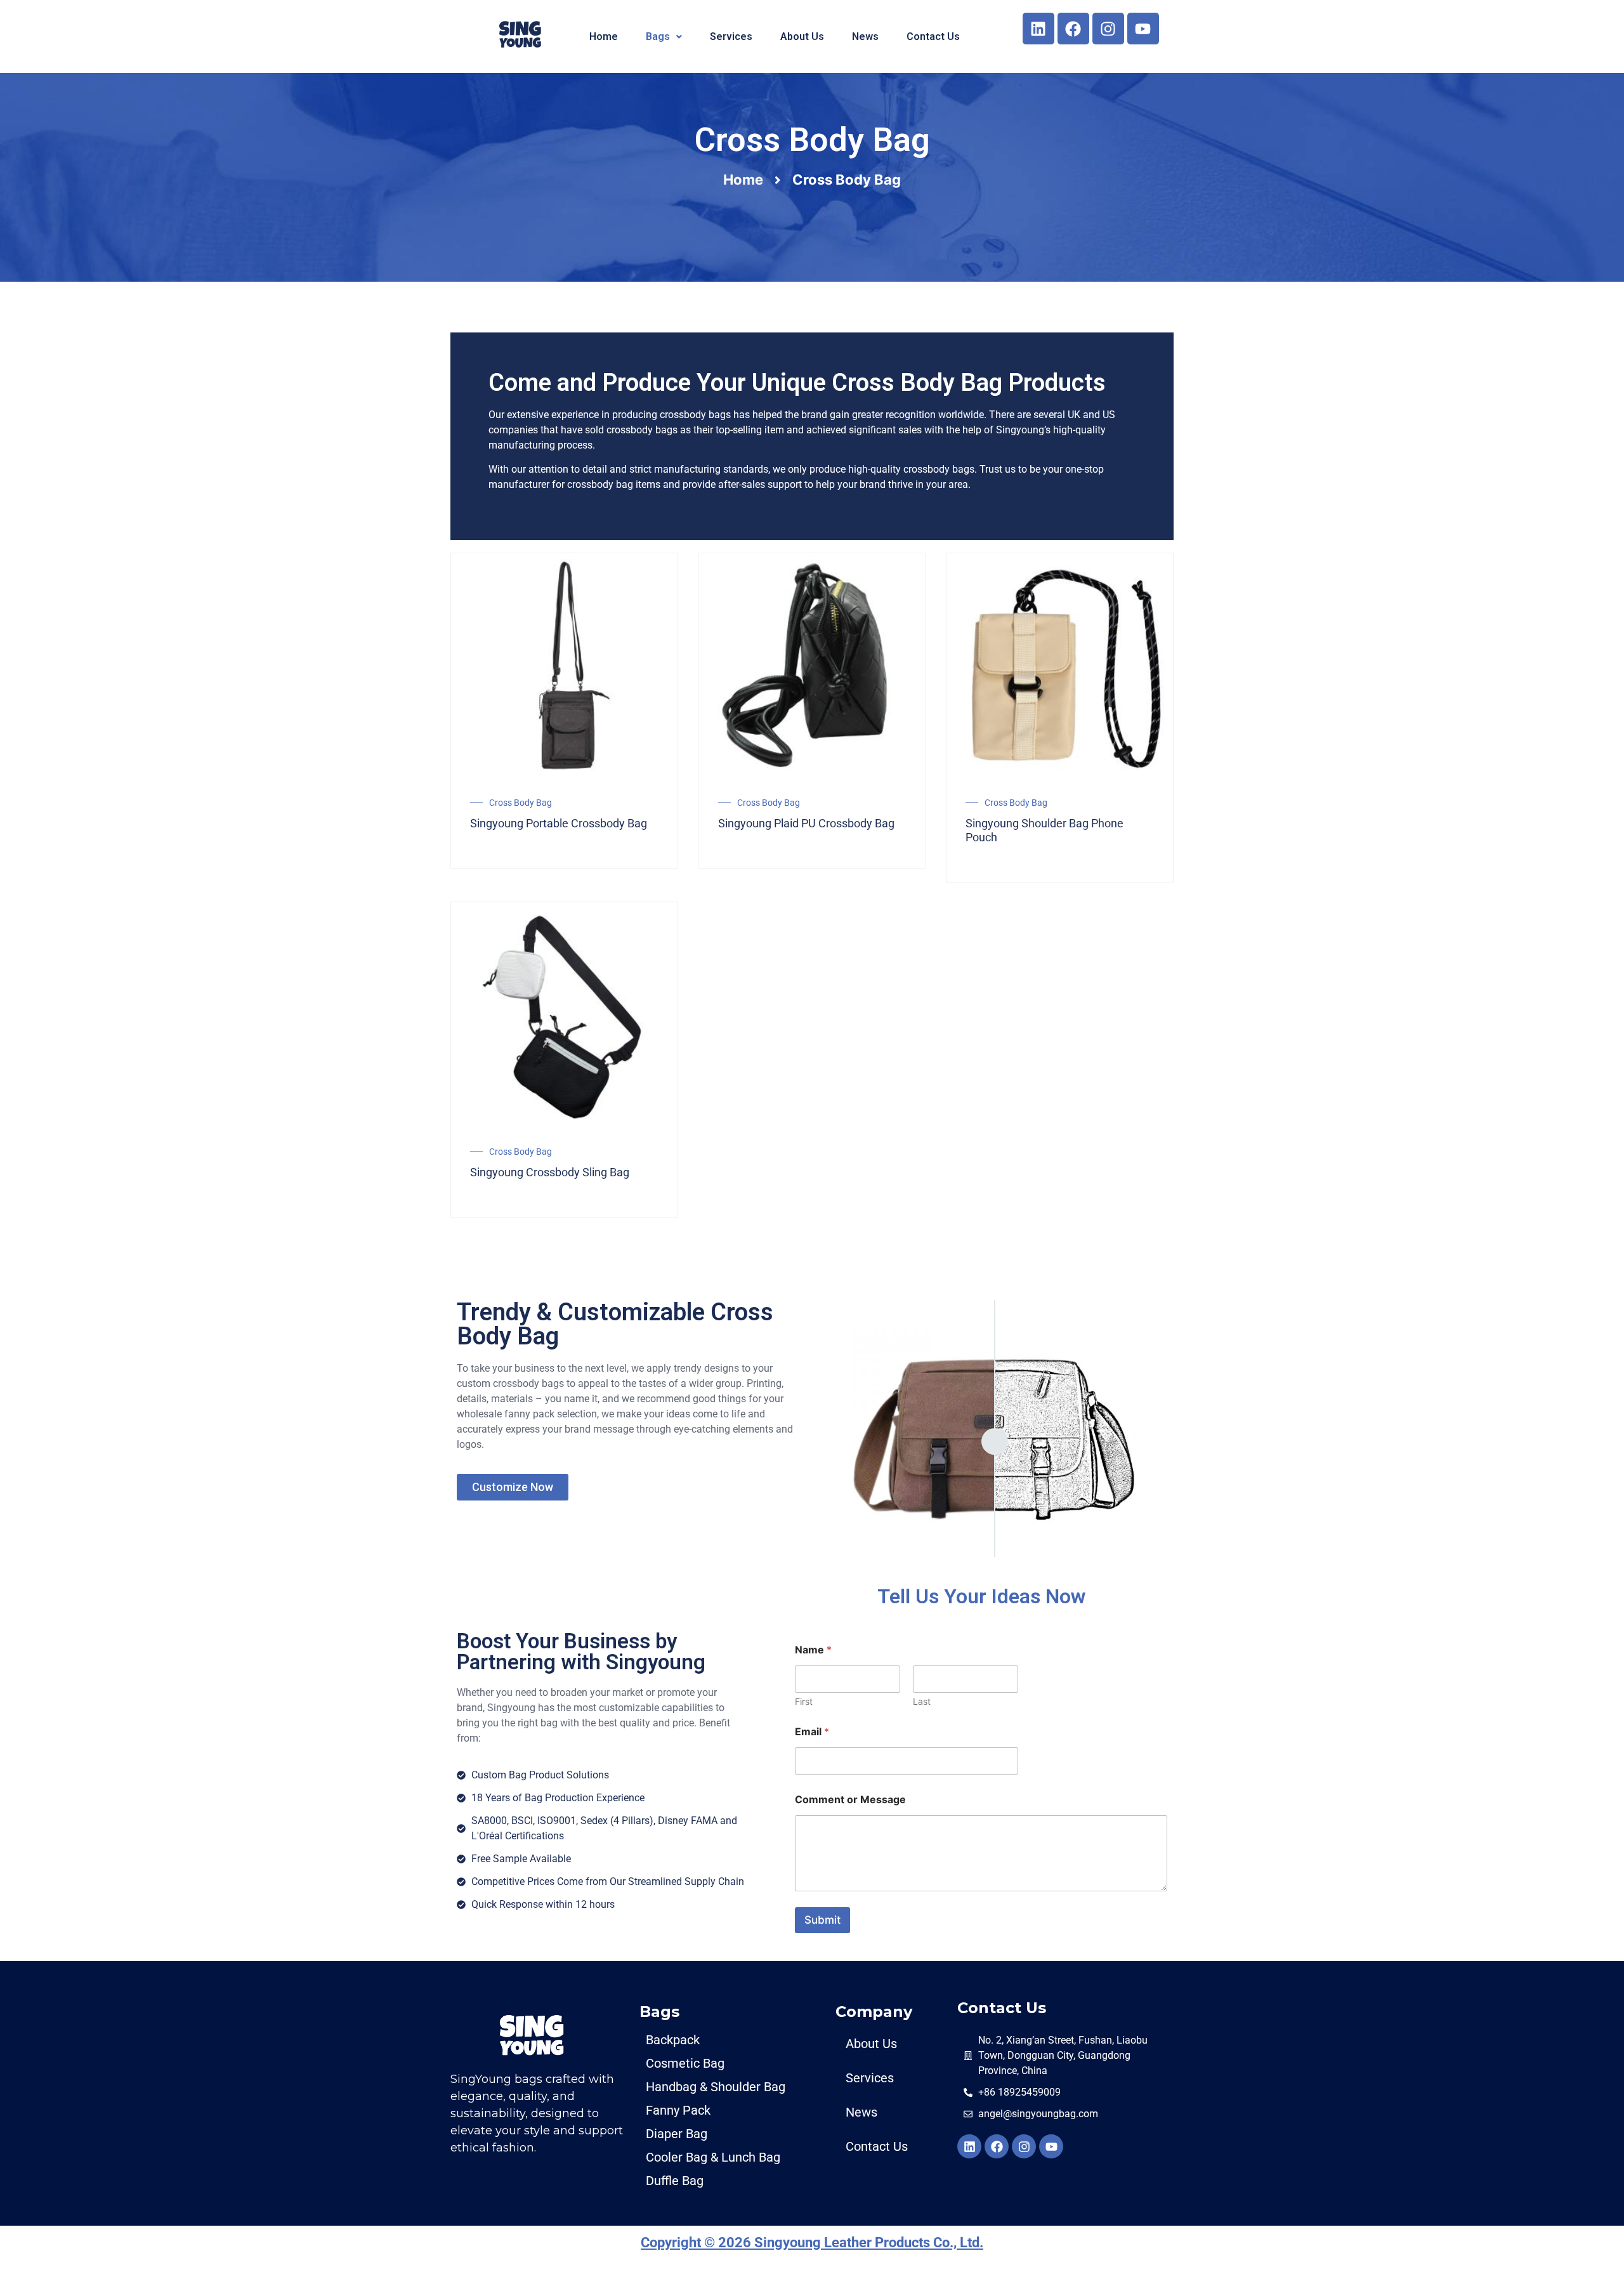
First (804, 1701)
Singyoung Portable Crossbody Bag (559, 823)
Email (812, 1732)
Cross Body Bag (521, 803)
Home (604, 36)
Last (922, 1701)
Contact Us (933, 36)
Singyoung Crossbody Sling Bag (550, 1172)
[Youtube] (1143, 29)
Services (731, 36)
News (865, 36)
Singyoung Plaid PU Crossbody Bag (806, 823)
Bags (658, 36)
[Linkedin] (1038, 29)
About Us (802, 36)
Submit (822, 1920)
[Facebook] (1073, 29)
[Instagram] (1108, 29)
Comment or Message (850, 1800)
